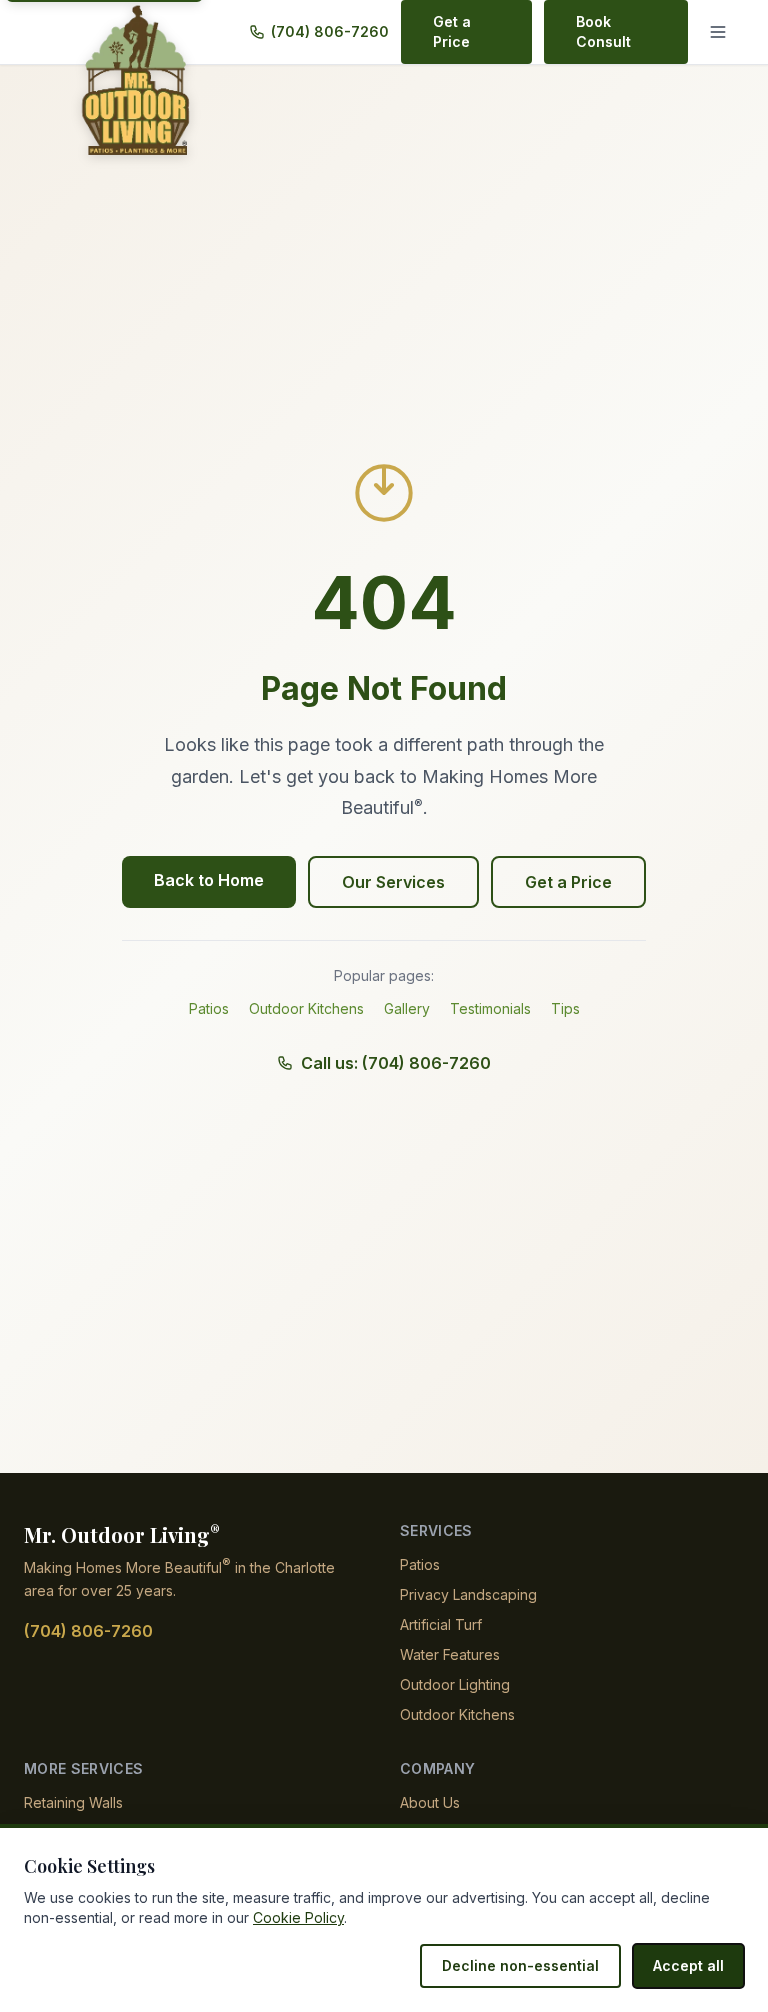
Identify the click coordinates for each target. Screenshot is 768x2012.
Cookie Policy (298, 1917)
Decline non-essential (520, 1965)
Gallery (407, 1008)
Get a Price (452, 31)
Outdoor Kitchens (306, 1008)
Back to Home (209, 880)
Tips (565, 1008)
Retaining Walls (73, 1802)
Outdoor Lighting (455, 1684)
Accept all (688, 1965)
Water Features (450, 1654)
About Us (430, 1802)
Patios (209, 1008)
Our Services (393, 882)
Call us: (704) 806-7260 (396, 1063)
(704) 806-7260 (330, 31)
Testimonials (490, 1008)
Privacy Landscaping (468, 1594)
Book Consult (603, 31)
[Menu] (722, 32)
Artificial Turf (441, 1624)
